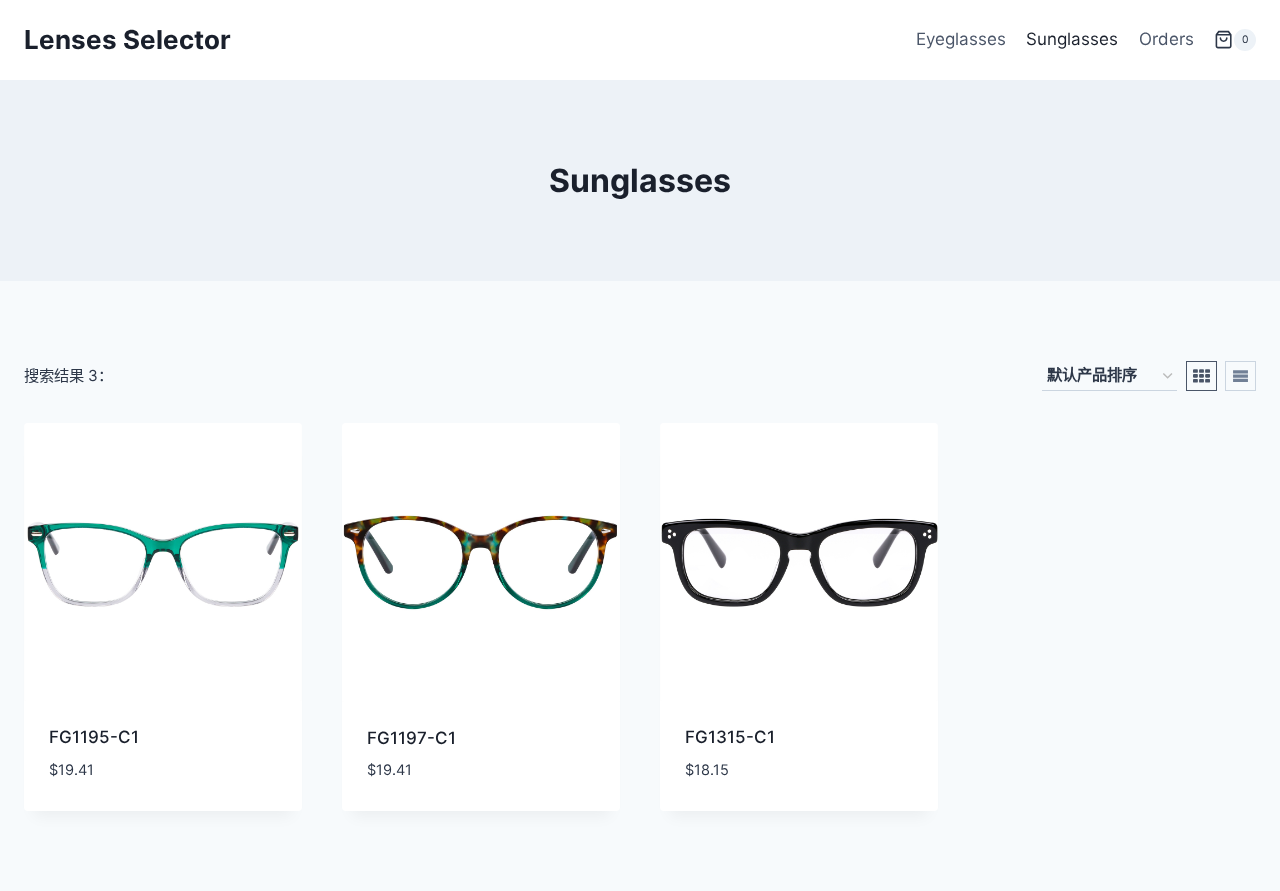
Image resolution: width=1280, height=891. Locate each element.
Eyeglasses (961, 39)
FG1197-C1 (411, 738)
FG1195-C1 (94, 737)
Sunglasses (1072, 39)
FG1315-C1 (730, 737)
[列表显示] (1240, 376)
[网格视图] (1201, 376)
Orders (1166, 39)
